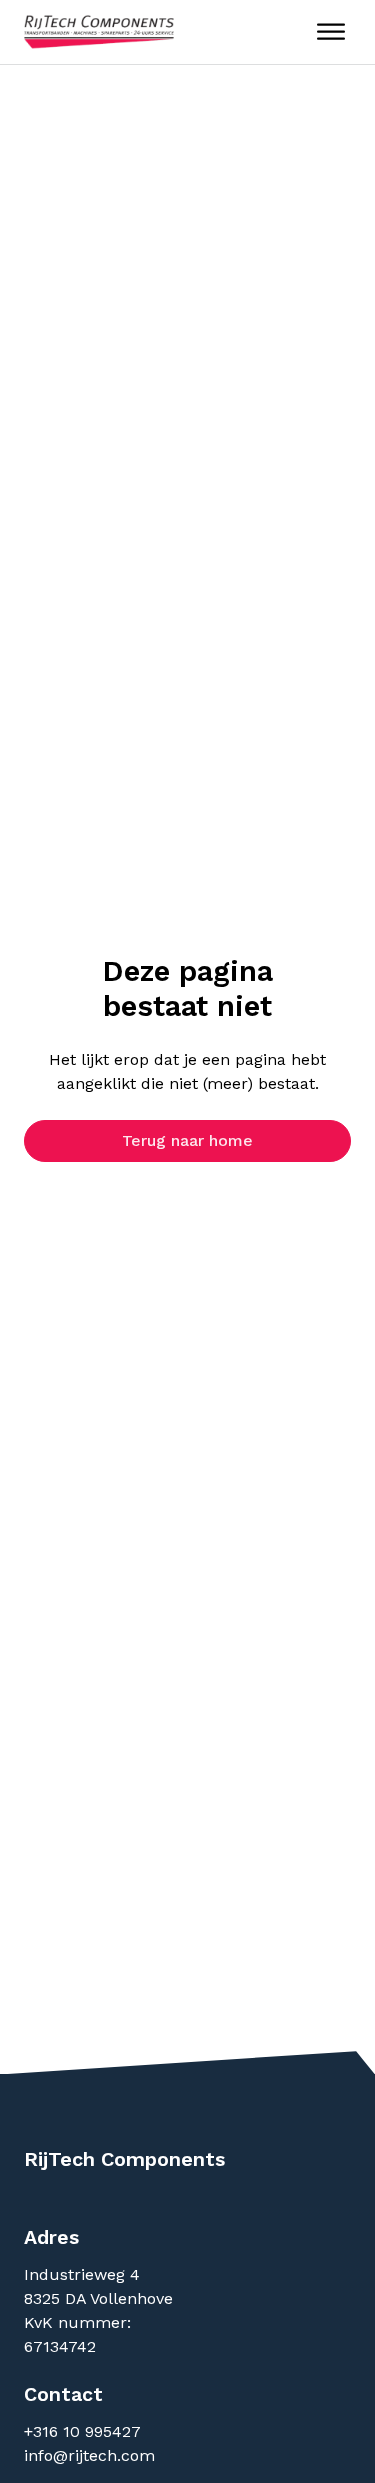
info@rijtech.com (89, 2455)
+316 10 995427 (85, 2431)
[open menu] (331, 32)
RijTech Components (124, 2159)
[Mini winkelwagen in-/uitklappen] (282, 32)
